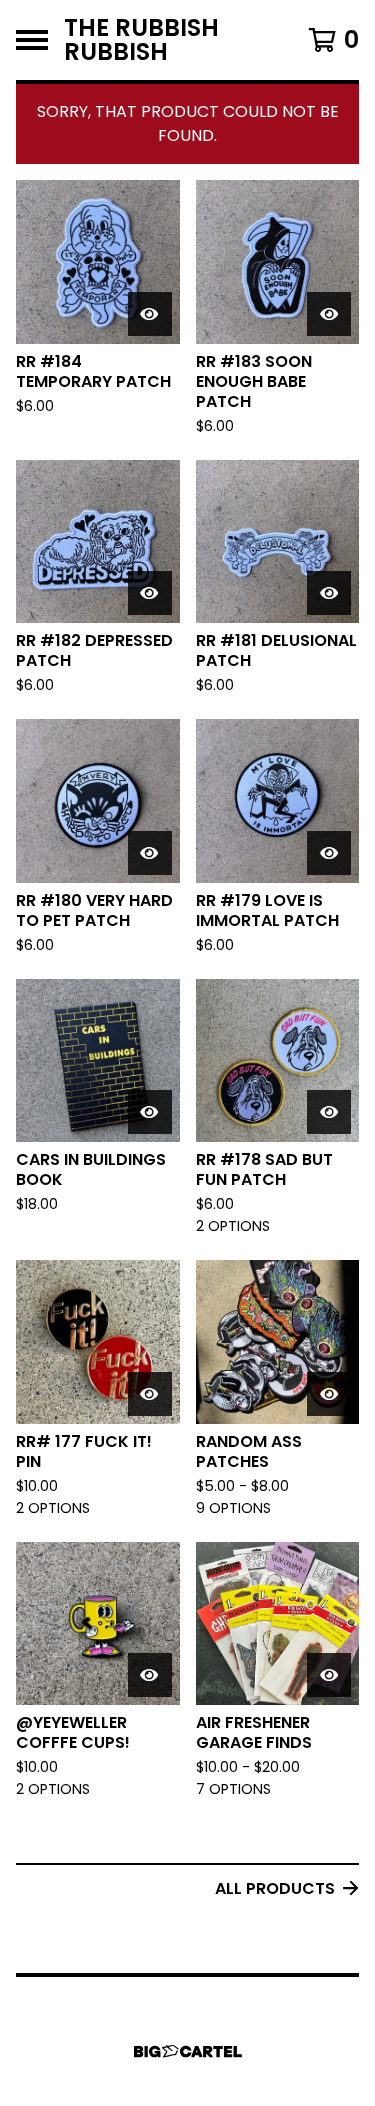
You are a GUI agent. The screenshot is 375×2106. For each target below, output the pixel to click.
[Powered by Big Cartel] (188, 2051)
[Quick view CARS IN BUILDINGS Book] (150, 1112)
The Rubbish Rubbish (141, 40)
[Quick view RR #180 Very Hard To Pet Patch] (150, 853)
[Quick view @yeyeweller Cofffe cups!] (150, 1675)
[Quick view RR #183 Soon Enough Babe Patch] (329, 314)
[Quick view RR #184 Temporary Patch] (150, 314)
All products (275, 1888)
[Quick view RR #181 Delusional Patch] (329, 593)
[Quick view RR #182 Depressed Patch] (150, 593)
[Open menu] (32, 40)
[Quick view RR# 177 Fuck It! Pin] (150, 1394)
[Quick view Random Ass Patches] (329, 1394)
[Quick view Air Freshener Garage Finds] (329, 1675)
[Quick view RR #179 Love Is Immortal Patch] (329, 853)
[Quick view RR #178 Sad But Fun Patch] (329, 1112)
